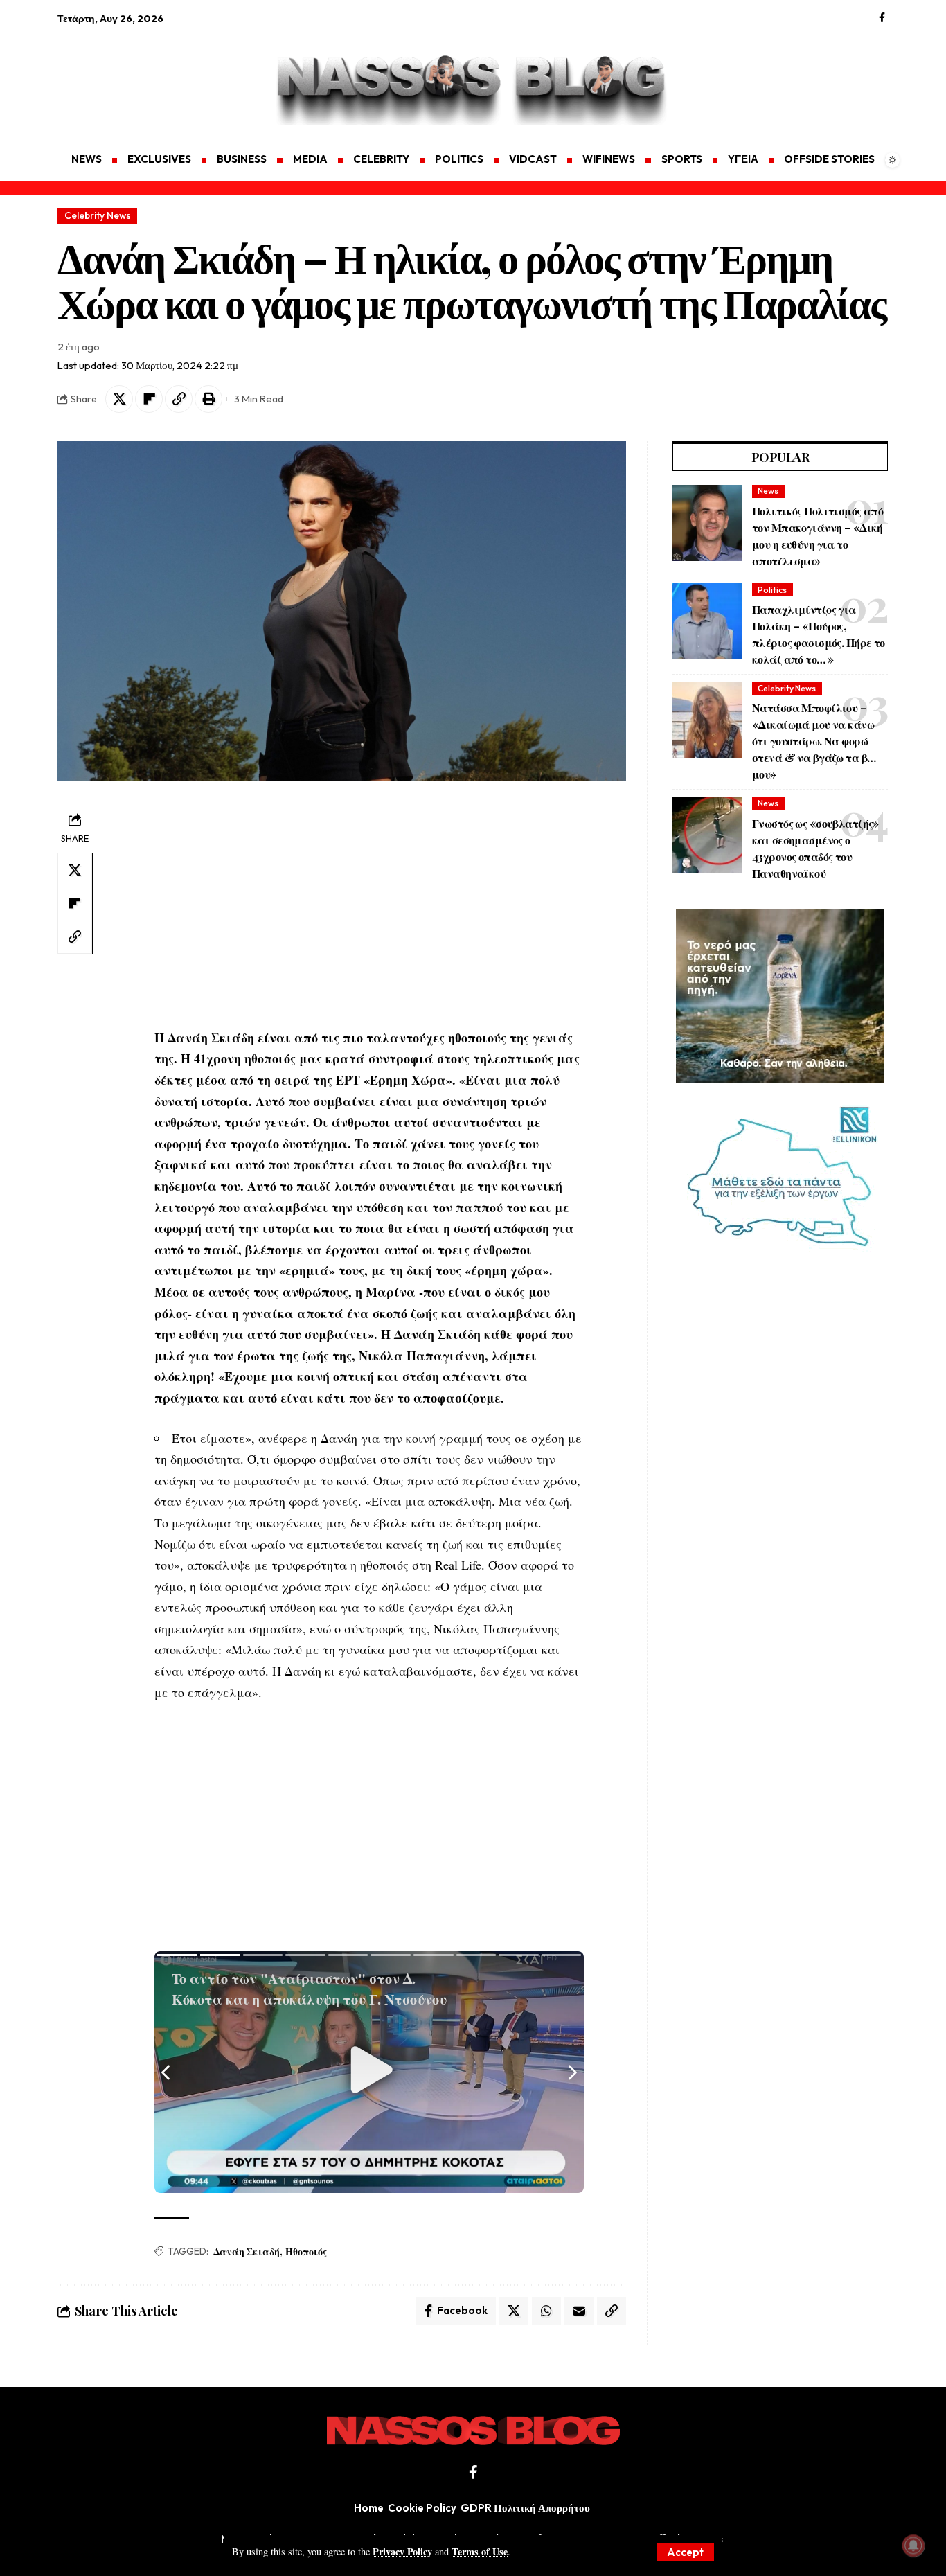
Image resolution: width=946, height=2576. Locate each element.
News (768, 491)
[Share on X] (119, 399)
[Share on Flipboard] (149, 399)
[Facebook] (882, 18)
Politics (772, 590)
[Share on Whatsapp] (546, 2311)
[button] (685, 2552)
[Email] (579, 2311)
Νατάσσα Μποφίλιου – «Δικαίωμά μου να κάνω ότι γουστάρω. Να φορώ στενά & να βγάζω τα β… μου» (814, 741)
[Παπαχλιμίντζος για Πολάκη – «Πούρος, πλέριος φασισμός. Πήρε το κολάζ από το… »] (707, 621)
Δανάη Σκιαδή (247, 2251)
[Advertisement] (123, 73)
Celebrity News (98, 215)
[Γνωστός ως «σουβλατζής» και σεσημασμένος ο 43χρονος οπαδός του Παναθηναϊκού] (707, 835)
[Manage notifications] (913, 2546)
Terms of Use (480, 2551)
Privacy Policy (402, 2551)
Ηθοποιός (306, 2251)
